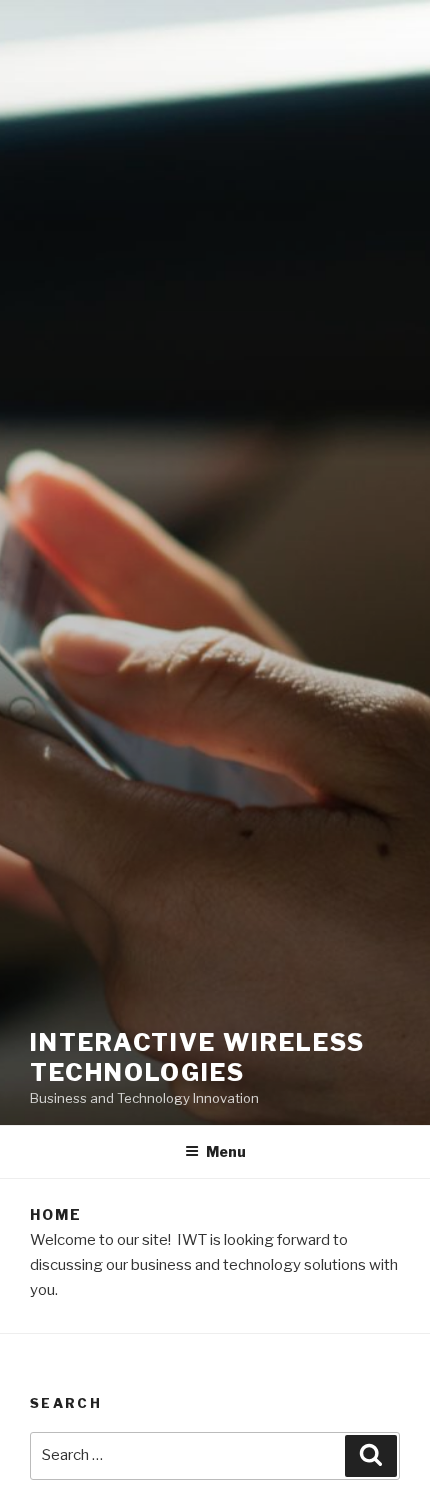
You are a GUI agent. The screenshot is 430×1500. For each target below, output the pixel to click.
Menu (226, 1151)
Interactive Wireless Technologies (197, 1057)
